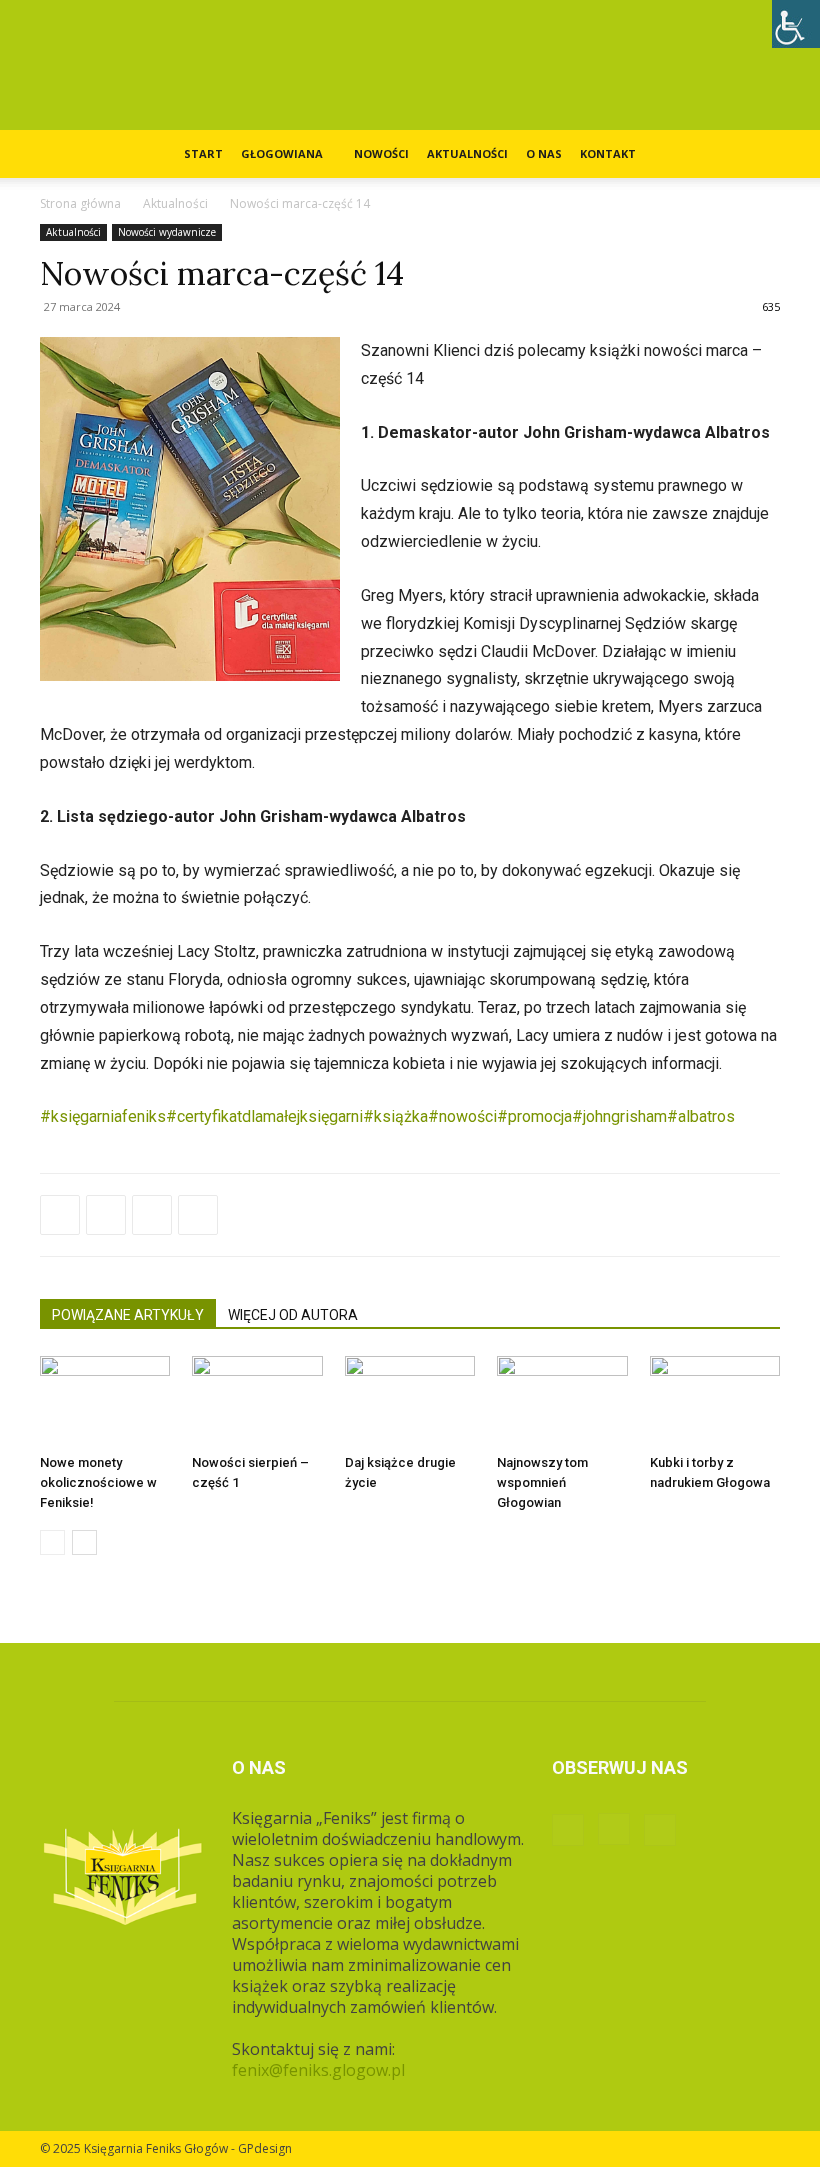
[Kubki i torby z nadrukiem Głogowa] (715, 1401)
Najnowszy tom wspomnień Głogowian (542, 1482)
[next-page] (84, 1542)
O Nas (544, 153)
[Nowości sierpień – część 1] (257, 1401)
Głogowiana (282, 153)
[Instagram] (614, 1829)
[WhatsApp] (152, 1215)
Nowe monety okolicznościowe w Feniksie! (98, 1482)
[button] (756, 154)
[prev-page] (52, 1542)
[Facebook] (60, 1215)
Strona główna (80, 203)
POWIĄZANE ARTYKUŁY (128, 1315)
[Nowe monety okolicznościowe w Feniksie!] (105, 1401)
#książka (395, 1116)
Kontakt (608, 153)
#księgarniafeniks (103, 1116)
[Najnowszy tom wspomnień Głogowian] (562, 1401)
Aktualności (467, 153)
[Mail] (660, 1830)
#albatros (701, 1116)
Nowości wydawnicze (167, 232)
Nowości (381, 153)
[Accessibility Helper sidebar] (796, 24)
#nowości (462, 1116)
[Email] (198, 1215)
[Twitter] (106, 1215)
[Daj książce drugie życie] (410, 1401)
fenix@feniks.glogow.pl (318, 2070)
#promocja (534, 1116)
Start (203, 153)
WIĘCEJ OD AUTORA (293, 1315)
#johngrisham (619, 1116)
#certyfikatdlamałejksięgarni (264, 1116)
